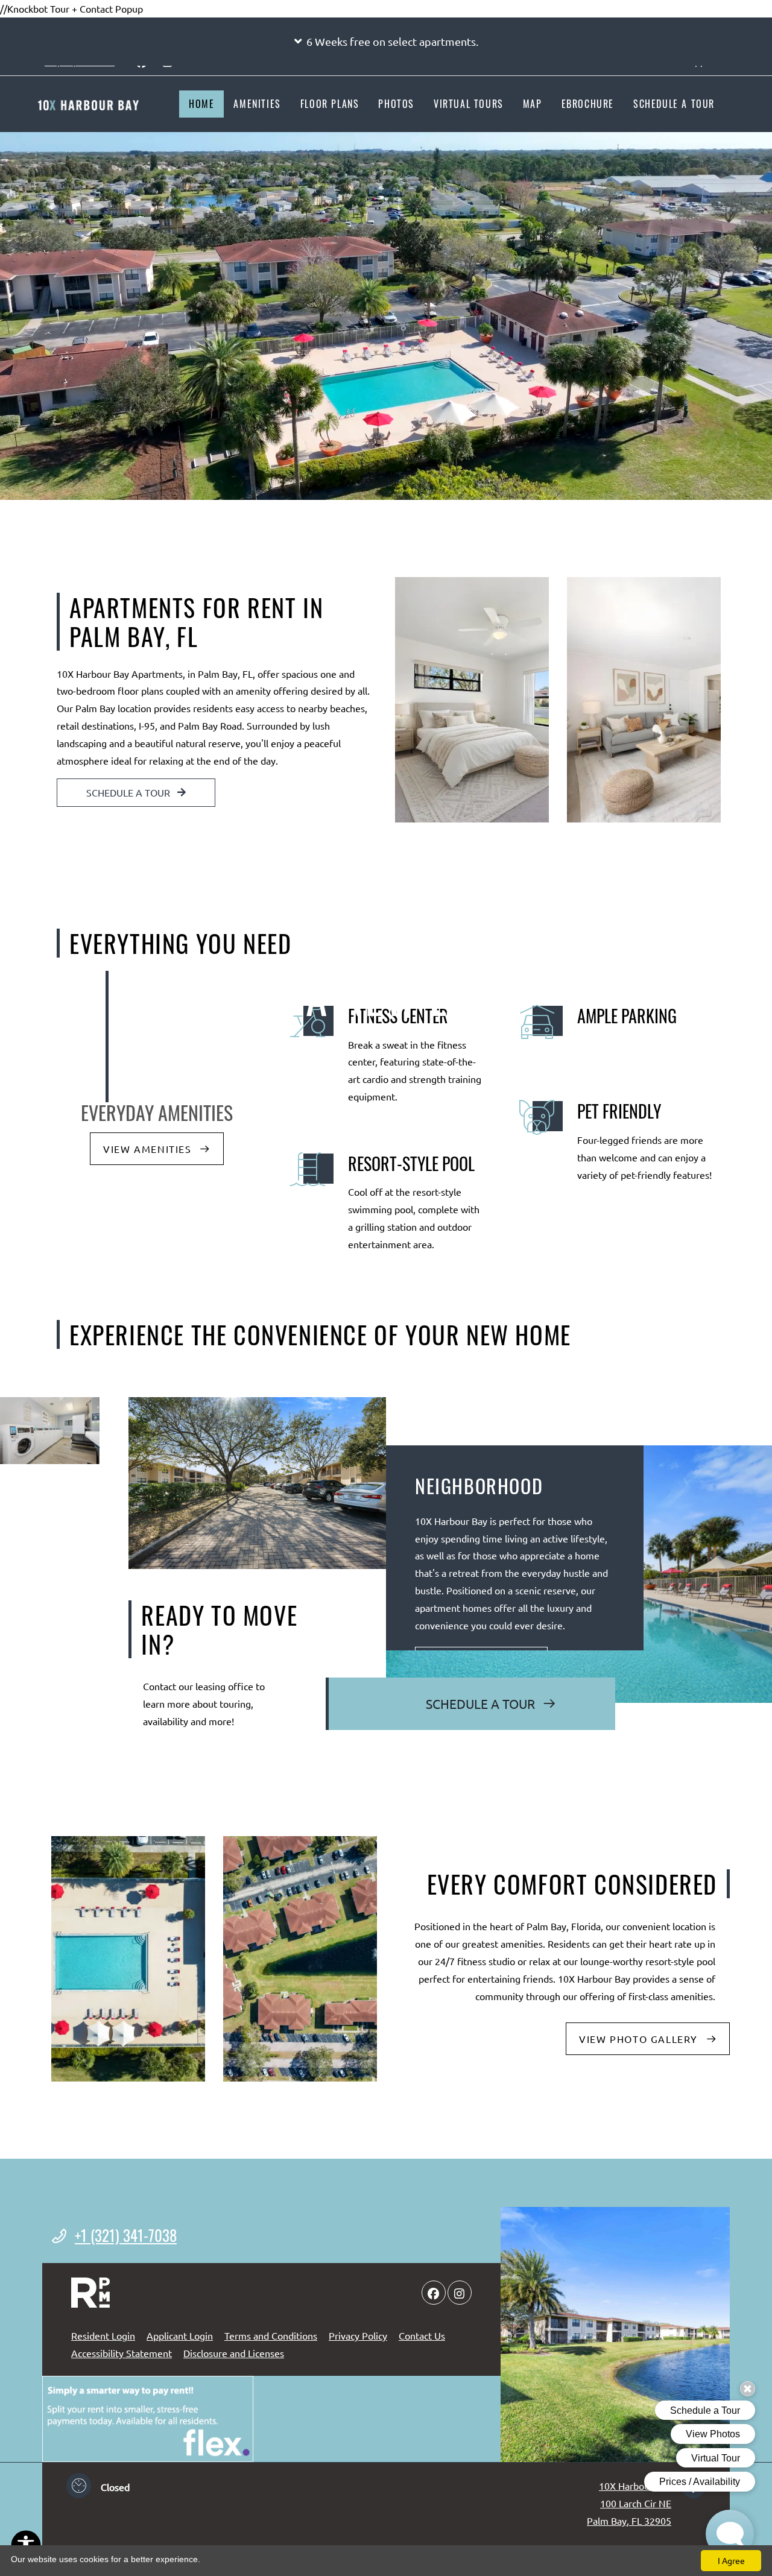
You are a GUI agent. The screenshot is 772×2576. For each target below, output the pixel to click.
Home (201, 104)
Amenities (257, 104)
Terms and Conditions (271, 2335)
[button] (386, 42)
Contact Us (422, 2335)
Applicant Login (180, 2335)
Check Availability (190, 1084)
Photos (396, 104)
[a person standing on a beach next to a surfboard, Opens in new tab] (148, 2419)
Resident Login (103, 2335)
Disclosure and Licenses (234, 2353)
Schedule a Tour (674, 104)
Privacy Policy (358, 2335)
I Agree (731, 2560)
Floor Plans (330, 104)
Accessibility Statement (122, 2353)
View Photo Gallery (640, 2039)
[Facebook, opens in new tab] (434, 2293)
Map (533, 104)
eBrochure (588, 104)
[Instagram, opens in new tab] (460, 2293)
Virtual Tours (469, 104)
